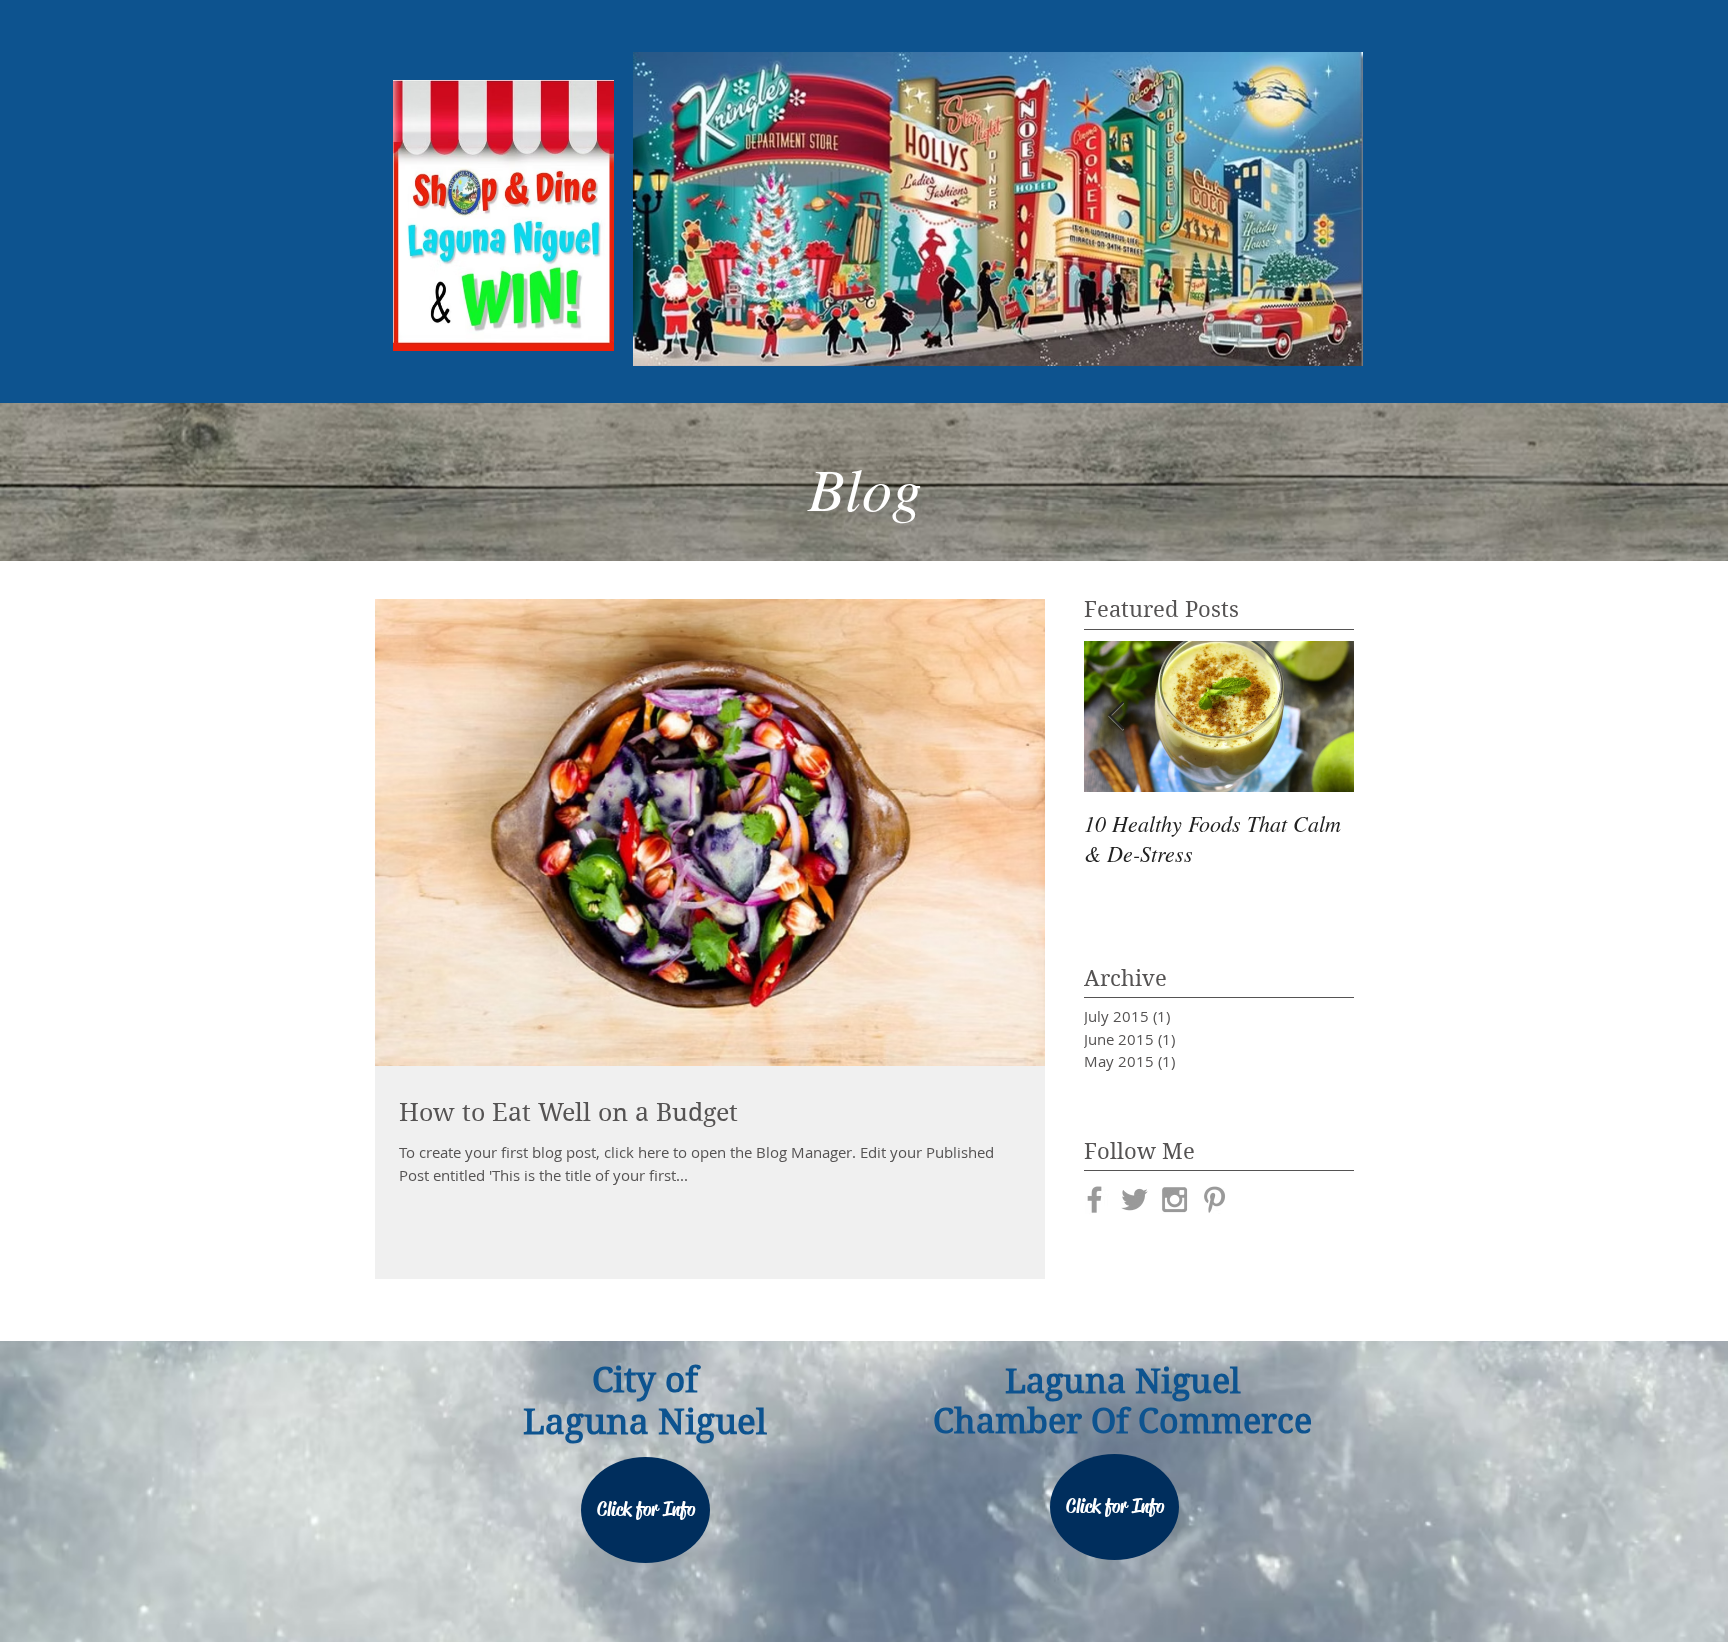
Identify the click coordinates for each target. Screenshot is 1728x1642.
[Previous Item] (1116, 716)
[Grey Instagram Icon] (1174, 1199)
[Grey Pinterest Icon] (1214, 1199)
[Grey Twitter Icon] (1134, 1199)
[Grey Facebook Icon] (1094, 1199)
